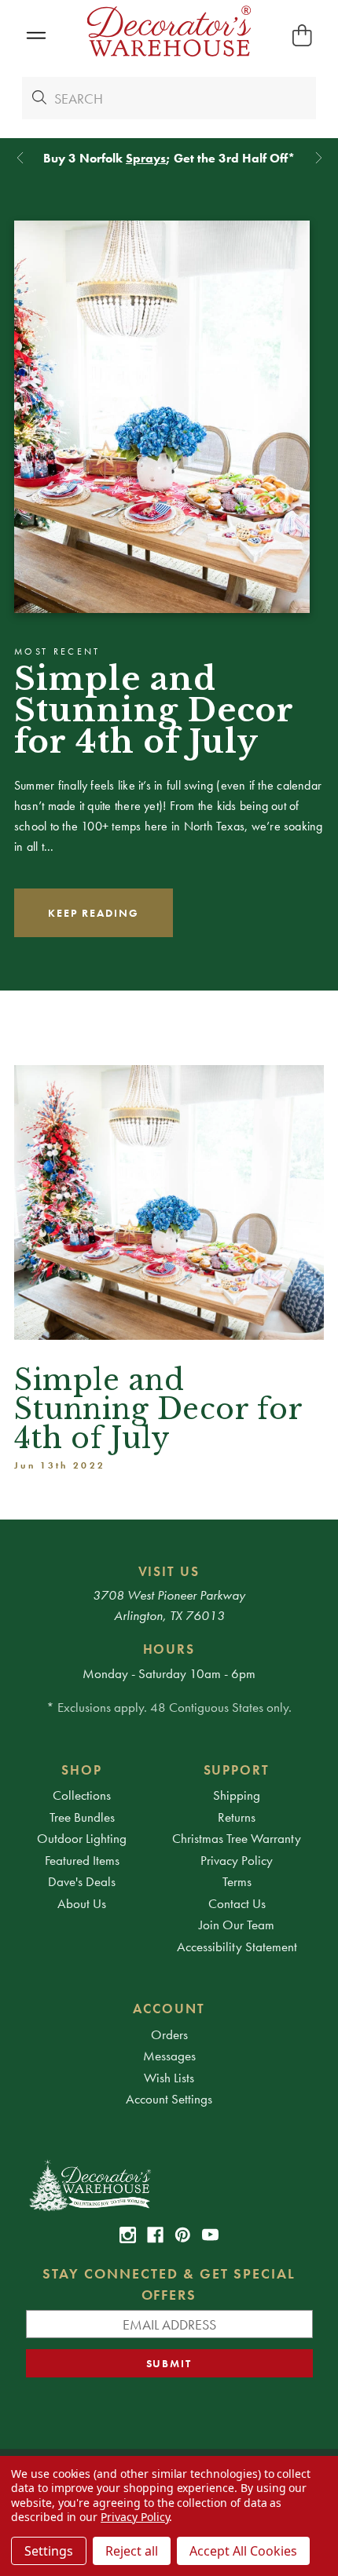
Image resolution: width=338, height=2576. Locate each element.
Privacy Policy (237, 1860)
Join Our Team (237, 1925)
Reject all (132, 2551)
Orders (169, 2034)
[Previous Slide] (20, 158)
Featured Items (82, 1860)
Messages (169, 2056)
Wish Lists (169, 2078)
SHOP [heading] (82, 1770)
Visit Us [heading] (169, 1571)
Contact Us (237, 1903)
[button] (36, 36)
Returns (237, 1817)
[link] (128, 2235)
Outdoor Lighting (82, 1838)
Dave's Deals (82, 1881)
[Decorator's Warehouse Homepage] (169, 2184)
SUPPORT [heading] (237, 1770)
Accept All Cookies (243, 2551)
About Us (82, 1903)
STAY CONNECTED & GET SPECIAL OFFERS (169, 2284)
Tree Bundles (82, 1817)
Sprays (146, 158)
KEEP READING (94, 913)
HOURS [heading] (169, 1649)
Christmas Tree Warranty (237, 1838)
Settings (49, 2551)
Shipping (237, 1795)
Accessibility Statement (237, 1947)
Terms (237, 1881)
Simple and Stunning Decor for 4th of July (154, 710)
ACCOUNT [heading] (169, 2009)
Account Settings (169, 2099)
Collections (82, 1795)
